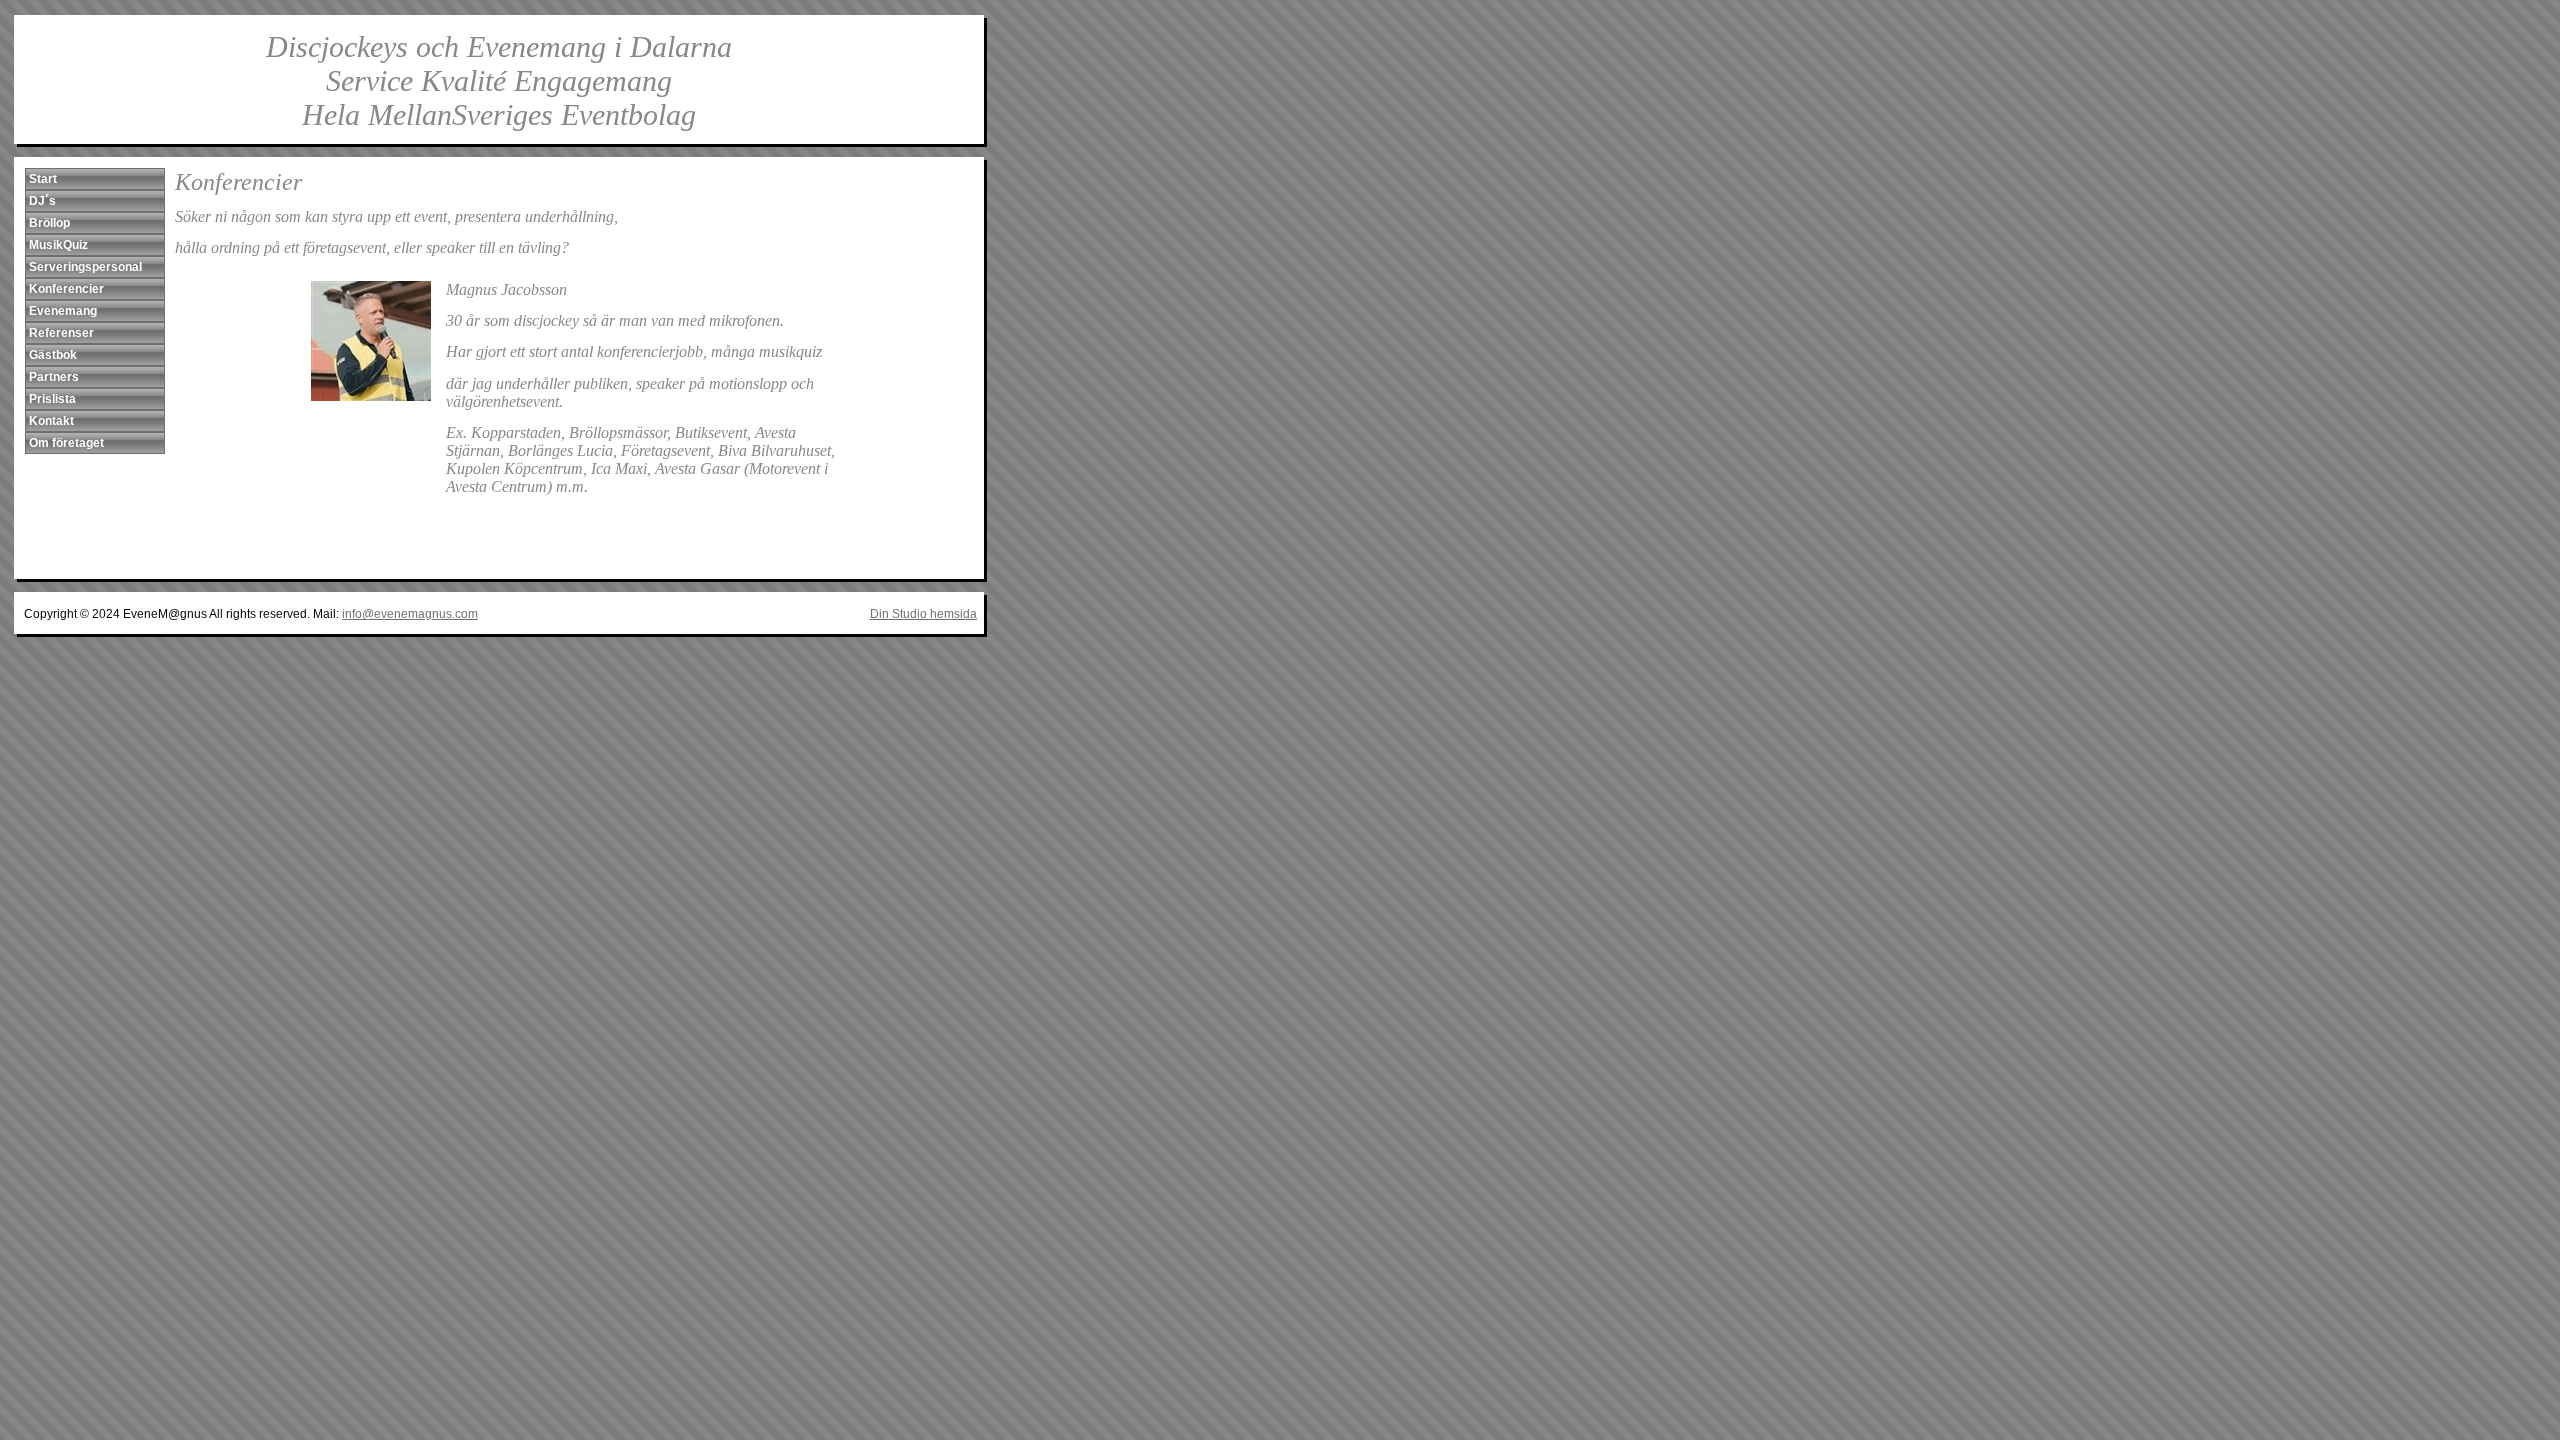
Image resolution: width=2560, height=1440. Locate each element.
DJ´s (42, 201)
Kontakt (51, 421)
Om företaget (66, 443)
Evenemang (63, 311)
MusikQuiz (58, 245)
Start (43, 179)
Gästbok (53, 355)
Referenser (61, 333)
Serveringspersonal (85, 267)
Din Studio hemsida (923, 614)
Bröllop (49, 223)
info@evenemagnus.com (410, 614)
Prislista (52, 399)
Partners (54, 377)
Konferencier (66, 289)
